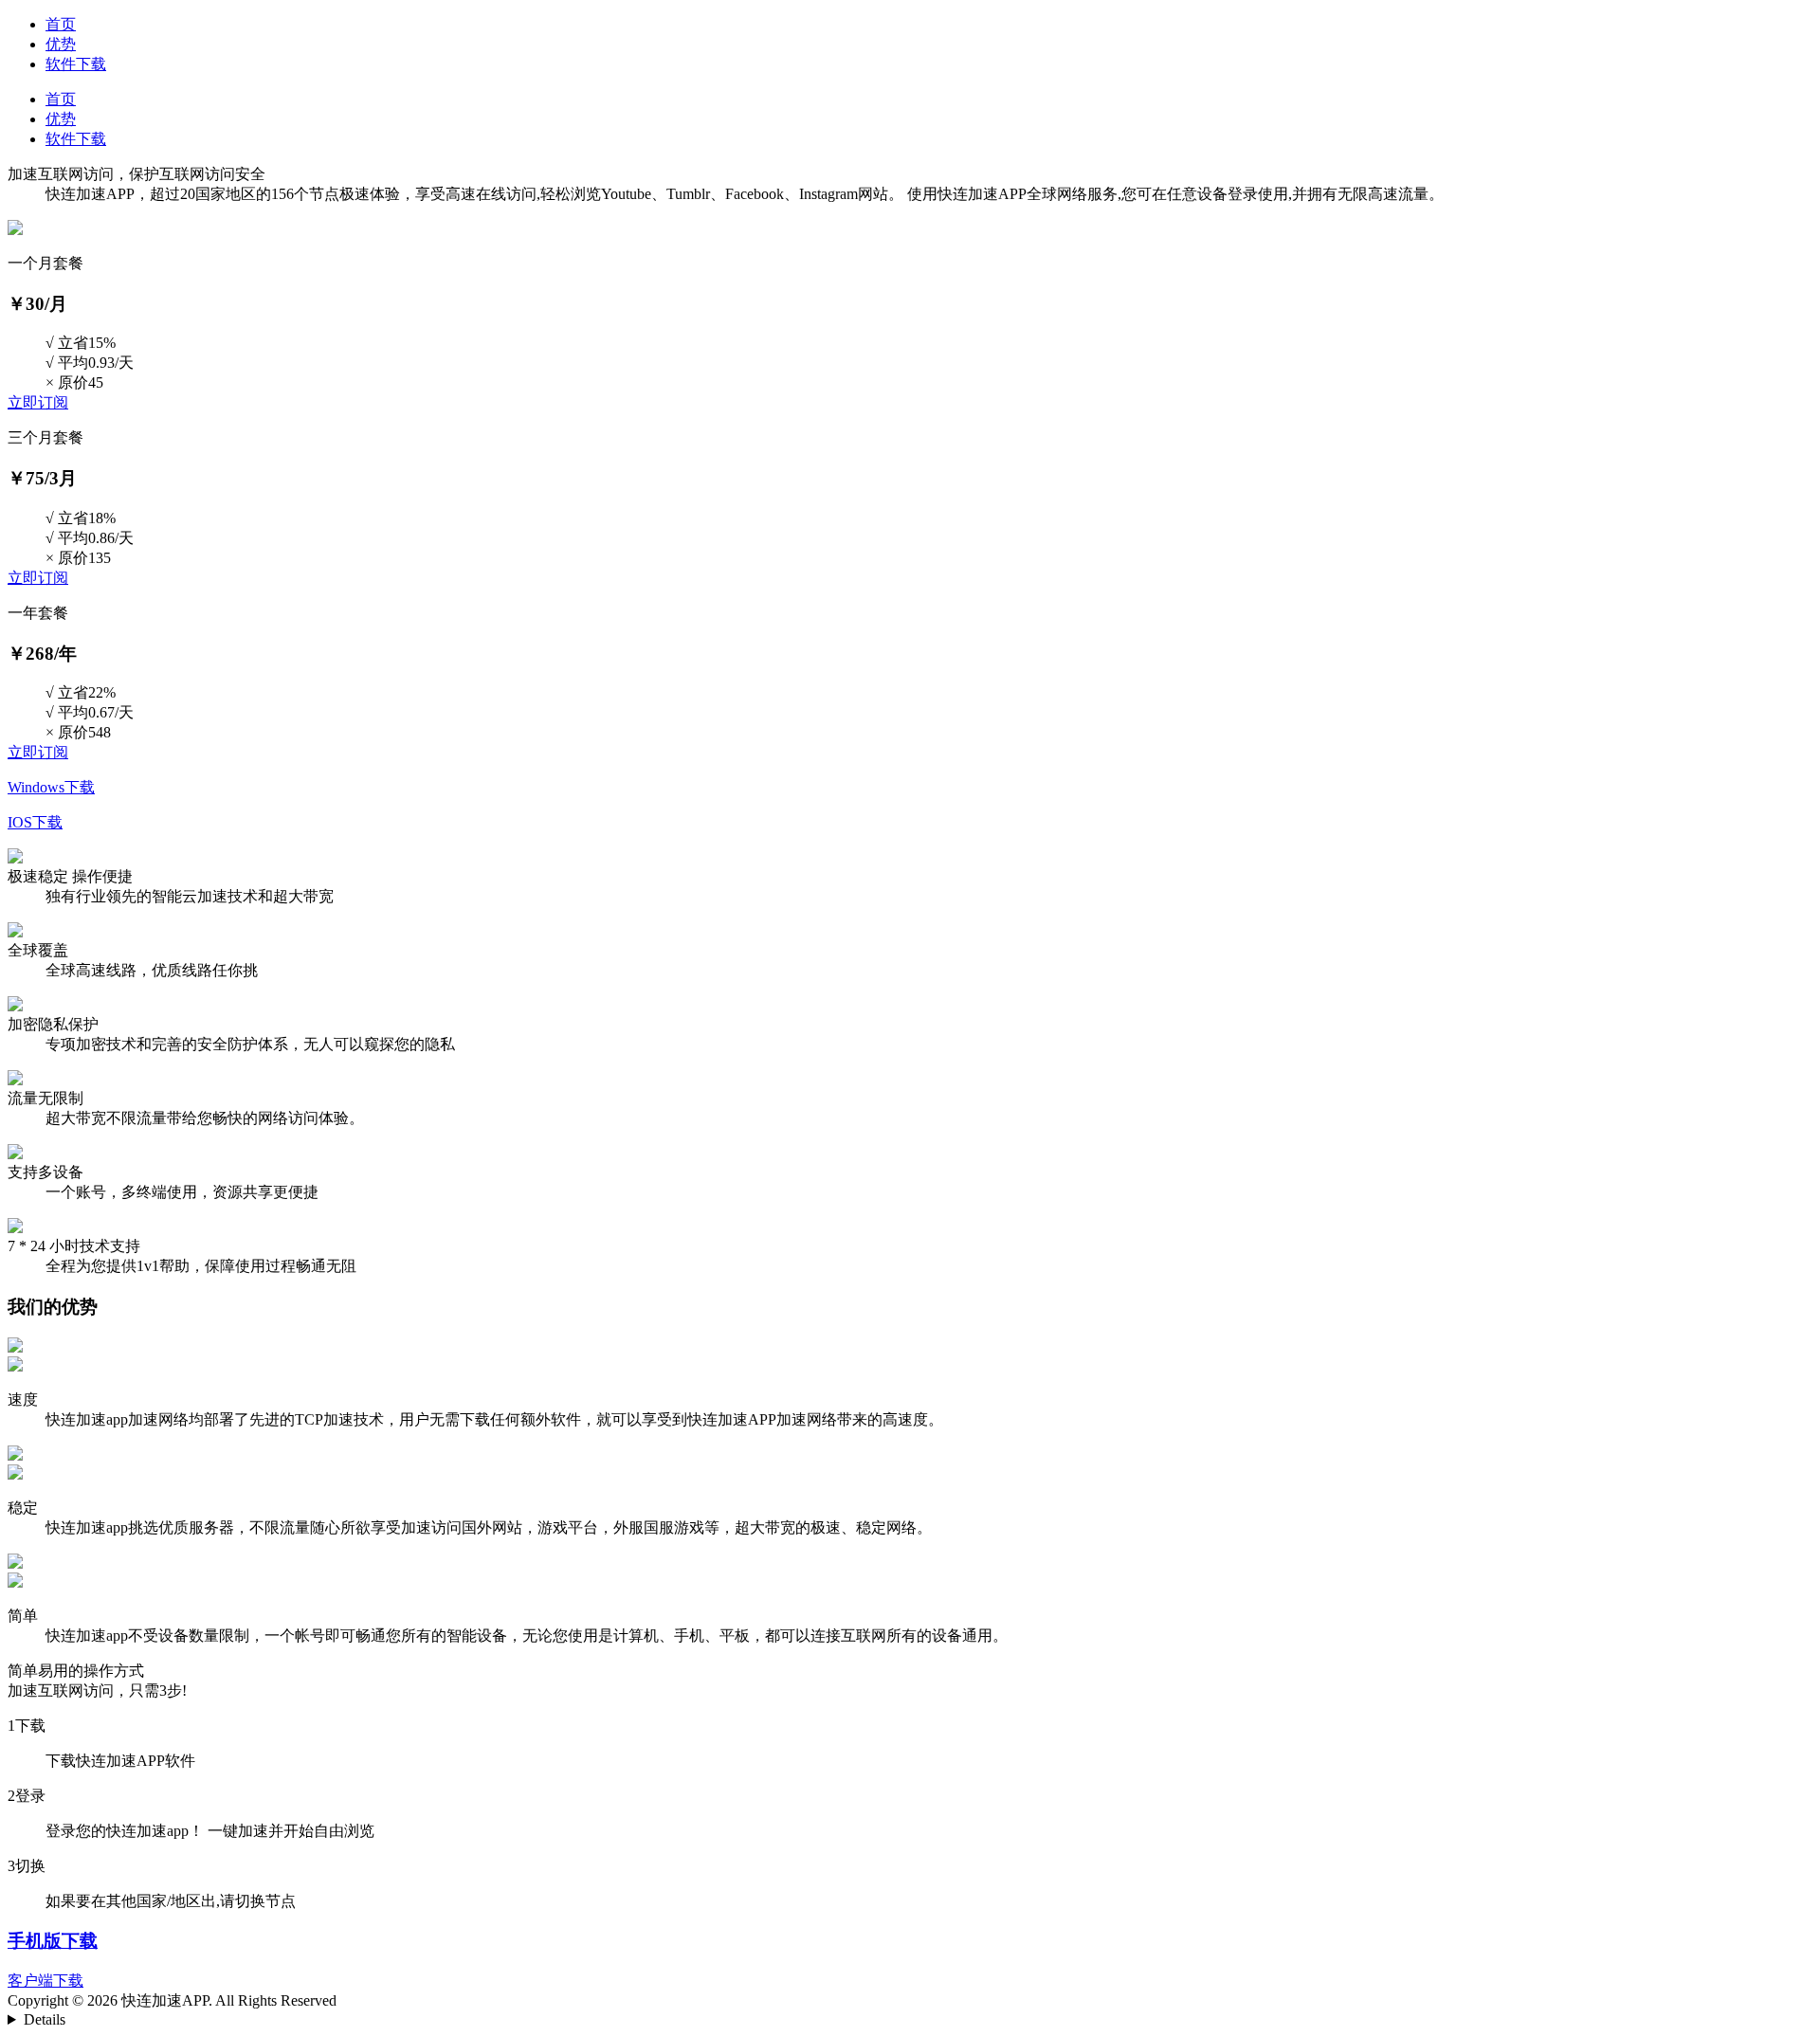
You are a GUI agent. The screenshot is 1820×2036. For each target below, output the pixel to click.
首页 (61, 24)
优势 (61, 44)
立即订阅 (38, 402)
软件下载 (76, 64)
